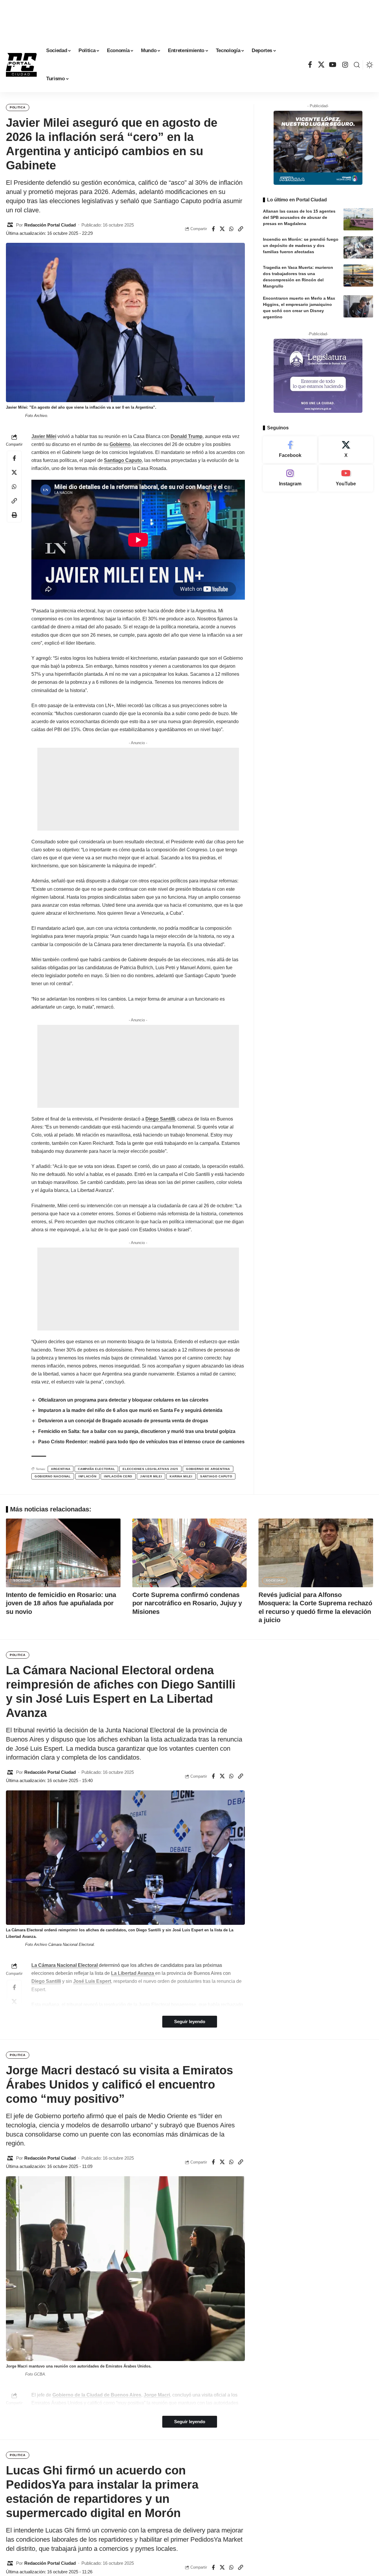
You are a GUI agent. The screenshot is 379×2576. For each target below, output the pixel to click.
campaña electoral (96, 1469)
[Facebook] (310, 65)
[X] (321, 65)
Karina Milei (181, 1476)
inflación (87, 1476)
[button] (357, 65)
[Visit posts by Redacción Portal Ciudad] (10, 225)
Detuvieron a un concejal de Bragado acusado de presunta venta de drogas (123, 1421)
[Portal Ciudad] (21, 65)
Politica (18, 107)
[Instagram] (345, 65)
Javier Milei (44, 436)
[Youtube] (346, 478)
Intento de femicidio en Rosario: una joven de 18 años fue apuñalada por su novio (61, 1603)
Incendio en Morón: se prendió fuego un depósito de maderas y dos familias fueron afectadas (301, 245)
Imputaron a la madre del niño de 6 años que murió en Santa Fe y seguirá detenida (130, 1410)
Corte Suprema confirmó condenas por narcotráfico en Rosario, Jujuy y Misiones (187, 1603)
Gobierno (120, 444)
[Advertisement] (189, 17)
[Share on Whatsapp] (232, 229)
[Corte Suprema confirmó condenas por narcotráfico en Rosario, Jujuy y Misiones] (190, 1553)
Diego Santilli (160, 1119)
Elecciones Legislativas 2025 (150, 1469)
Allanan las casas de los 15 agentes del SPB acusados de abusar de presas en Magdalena (299, 217)
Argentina (61, 1469)
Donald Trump (187, 436)
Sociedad (22, 1581)
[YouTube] (333, 65)
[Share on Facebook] (213, 229)
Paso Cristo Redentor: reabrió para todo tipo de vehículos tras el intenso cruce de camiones (141, 1442)
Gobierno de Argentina (208, 1469)
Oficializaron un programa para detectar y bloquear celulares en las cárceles (123, 1400)
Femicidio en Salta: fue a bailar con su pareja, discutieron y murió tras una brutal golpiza (137, 1431)
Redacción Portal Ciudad (50, 225)
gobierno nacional (53, 1476)
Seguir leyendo (190, 2022)
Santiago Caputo (123, 460)
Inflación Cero (118, 1476)
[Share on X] (222, 229)
